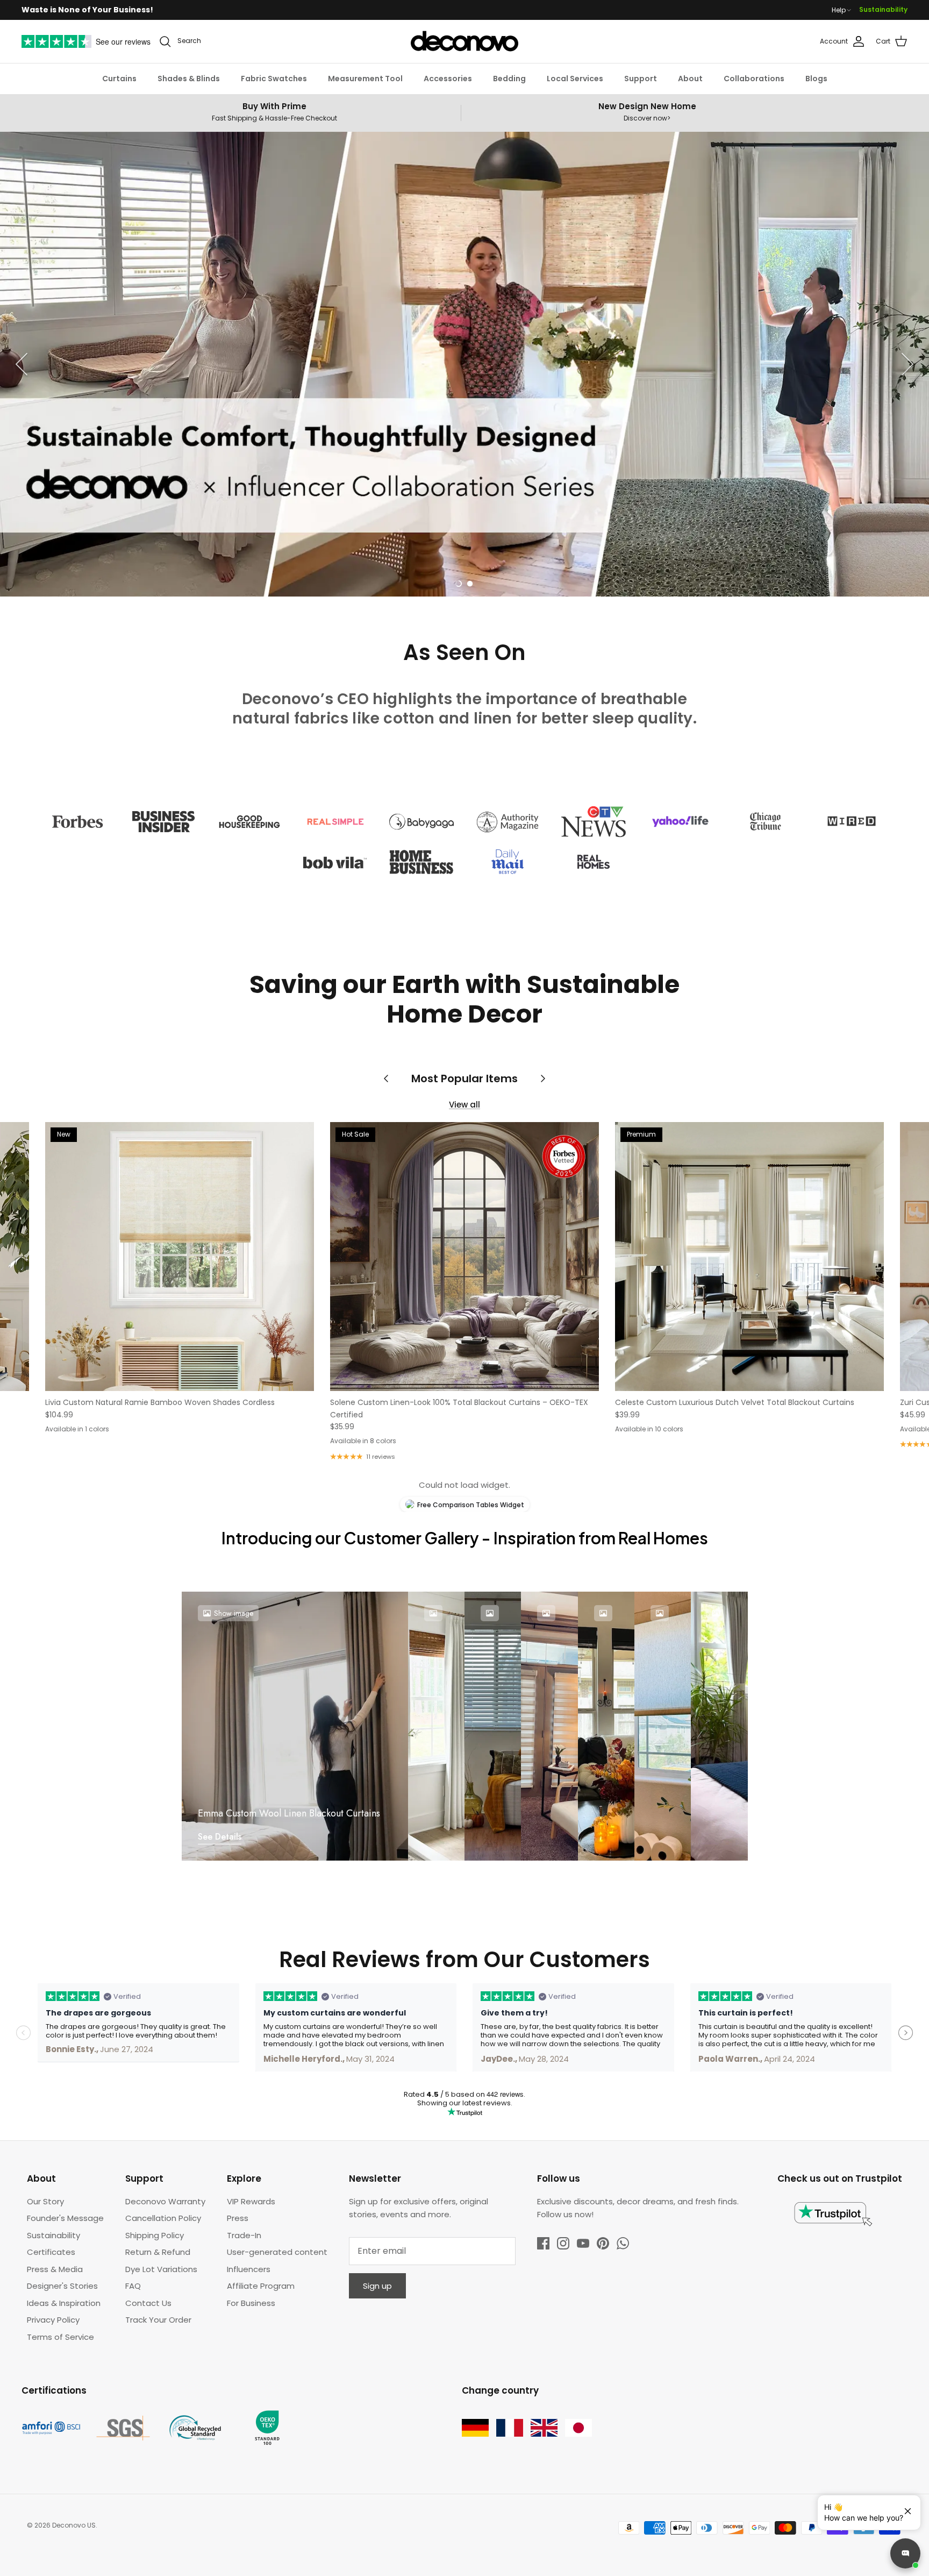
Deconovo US (74, 2525)
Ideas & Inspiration (64, 2303)
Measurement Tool (365, 79)
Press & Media (55, 2269)
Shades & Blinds (189, 79)
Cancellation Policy (163, 2218)
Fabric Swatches (274, 79)
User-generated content (277, 2252)
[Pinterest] (603, 2243)
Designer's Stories (62, 2286)
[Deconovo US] (464, 41)
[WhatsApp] (623, 2243)
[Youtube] (583, 2243)
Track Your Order (158, 2320)
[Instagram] (563, 2243)
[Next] (907, 364)
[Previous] (22, 364)
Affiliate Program (261, 2286)
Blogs (816, 79)
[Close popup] (904, 2507)
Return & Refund (158, 2252)
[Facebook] (543, 2243)
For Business (251, 2303)
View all (464, 1105)
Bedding (509, 79)
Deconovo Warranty (165, 2201)
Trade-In (244, 2235)
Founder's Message (65, 2218)
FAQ (133, 2286)
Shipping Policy (155, 2235)
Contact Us (148, 2303)
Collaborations (754, 79)
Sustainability (883, 9)
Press (238, 2218)
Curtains (119, 79)
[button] (459, 584)
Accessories (448, 79)
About (690, 79)
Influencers (249, 2269)
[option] (464, 364)
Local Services (575, 79)
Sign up (377, 2286)
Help (839, 10)
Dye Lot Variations (161, 2269)
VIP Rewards (251, 2201)
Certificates (51, 2252)
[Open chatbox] (905, 2553)
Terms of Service (60, 2337)
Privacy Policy (53, 2320)
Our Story (45, 2201)
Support (641, 79)
